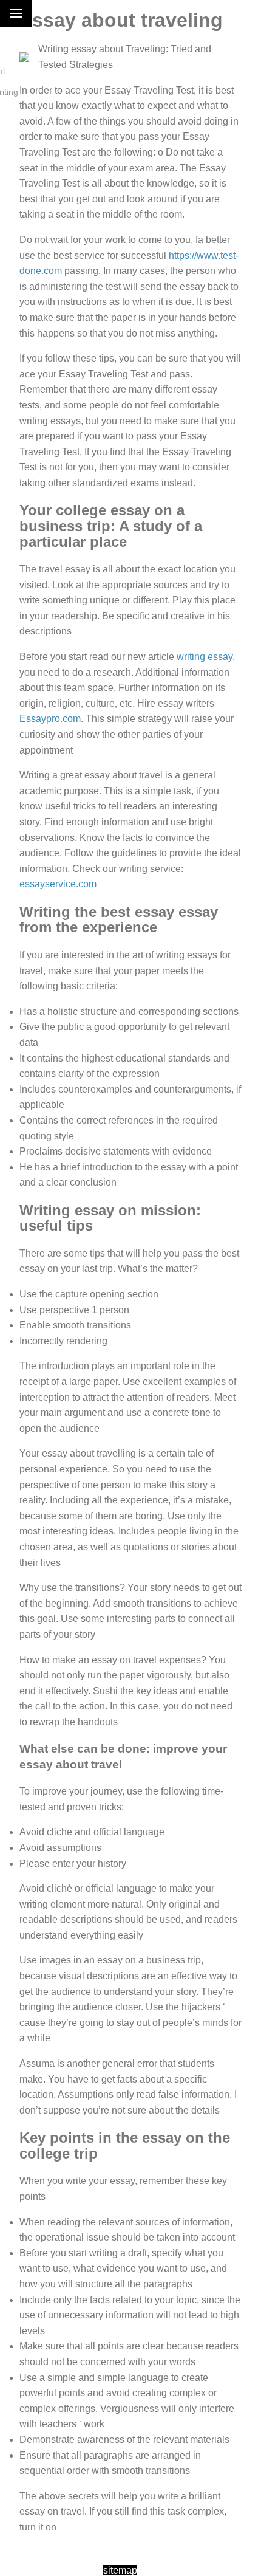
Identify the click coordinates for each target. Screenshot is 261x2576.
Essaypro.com (50, 719)
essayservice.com (58, 884)
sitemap (120, 2570)
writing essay (205, 657)
